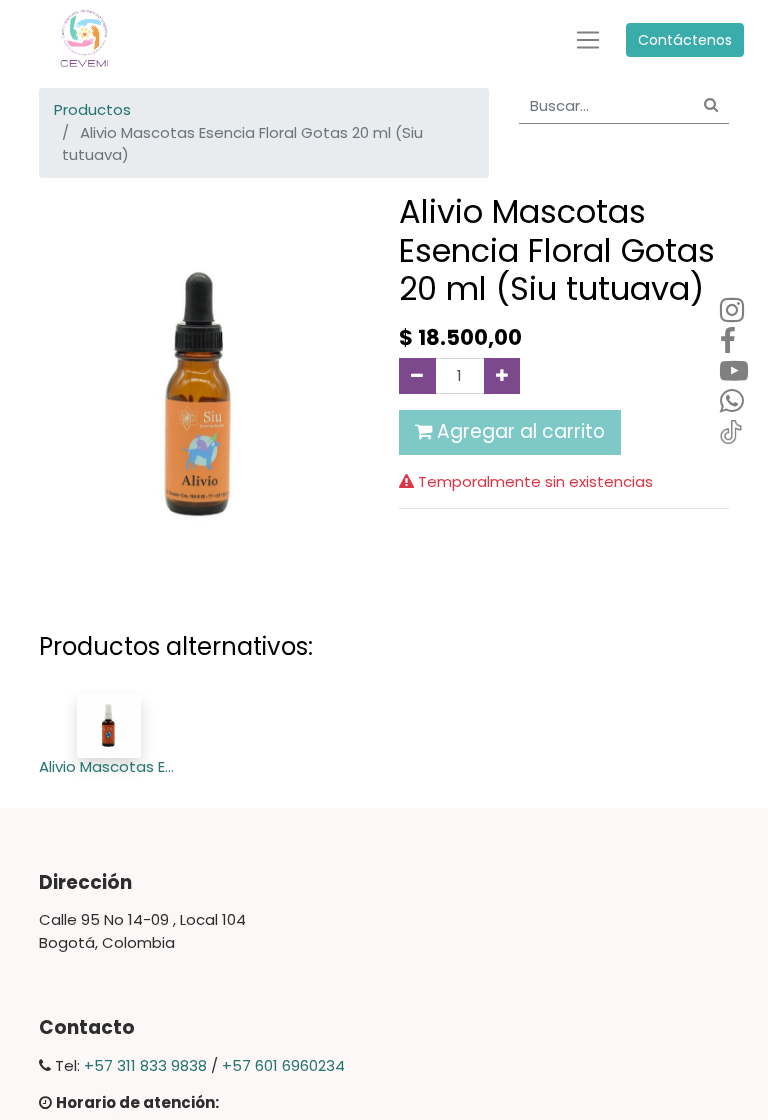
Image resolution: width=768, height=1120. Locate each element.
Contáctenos (685, 40)
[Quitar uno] (417, 376)
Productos (92, 109)
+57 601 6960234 (283, 1065)
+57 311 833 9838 (145, 1065)
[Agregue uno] (502, 376)
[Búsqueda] (711, 106)
